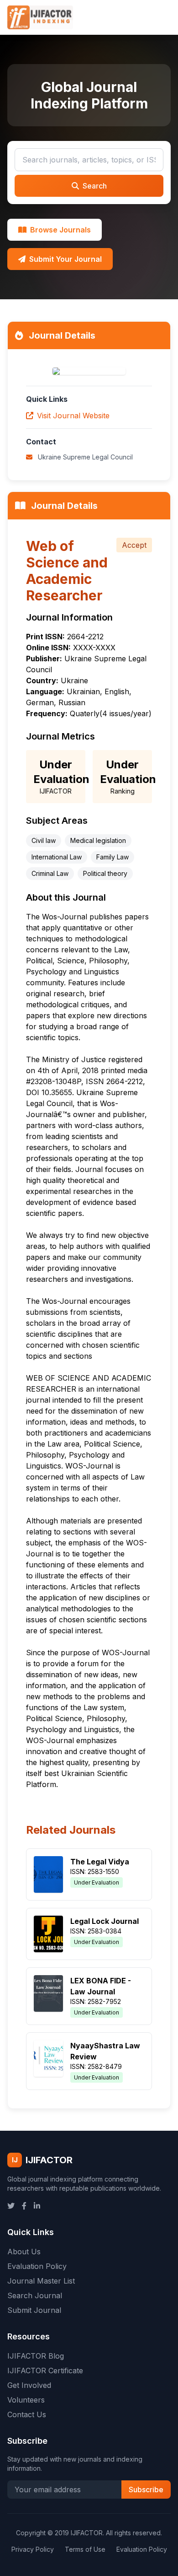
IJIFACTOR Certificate (45, 2371)
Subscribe (146, 2490)
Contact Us (27, 2414)
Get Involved (29, 2385)
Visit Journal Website (73, 416)
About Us (24, 2252)
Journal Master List (41, 2281)
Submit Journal (34, 2310)
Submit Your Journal (65, 259)
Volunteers (26, 2400)
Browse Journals (60, 230)
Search (95, 186)
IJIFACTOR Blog (36, 2356)
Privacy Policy (33, 2549)
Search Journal (35, 2295)
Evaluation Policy (37, 2266)
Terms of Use (85, 2549)
